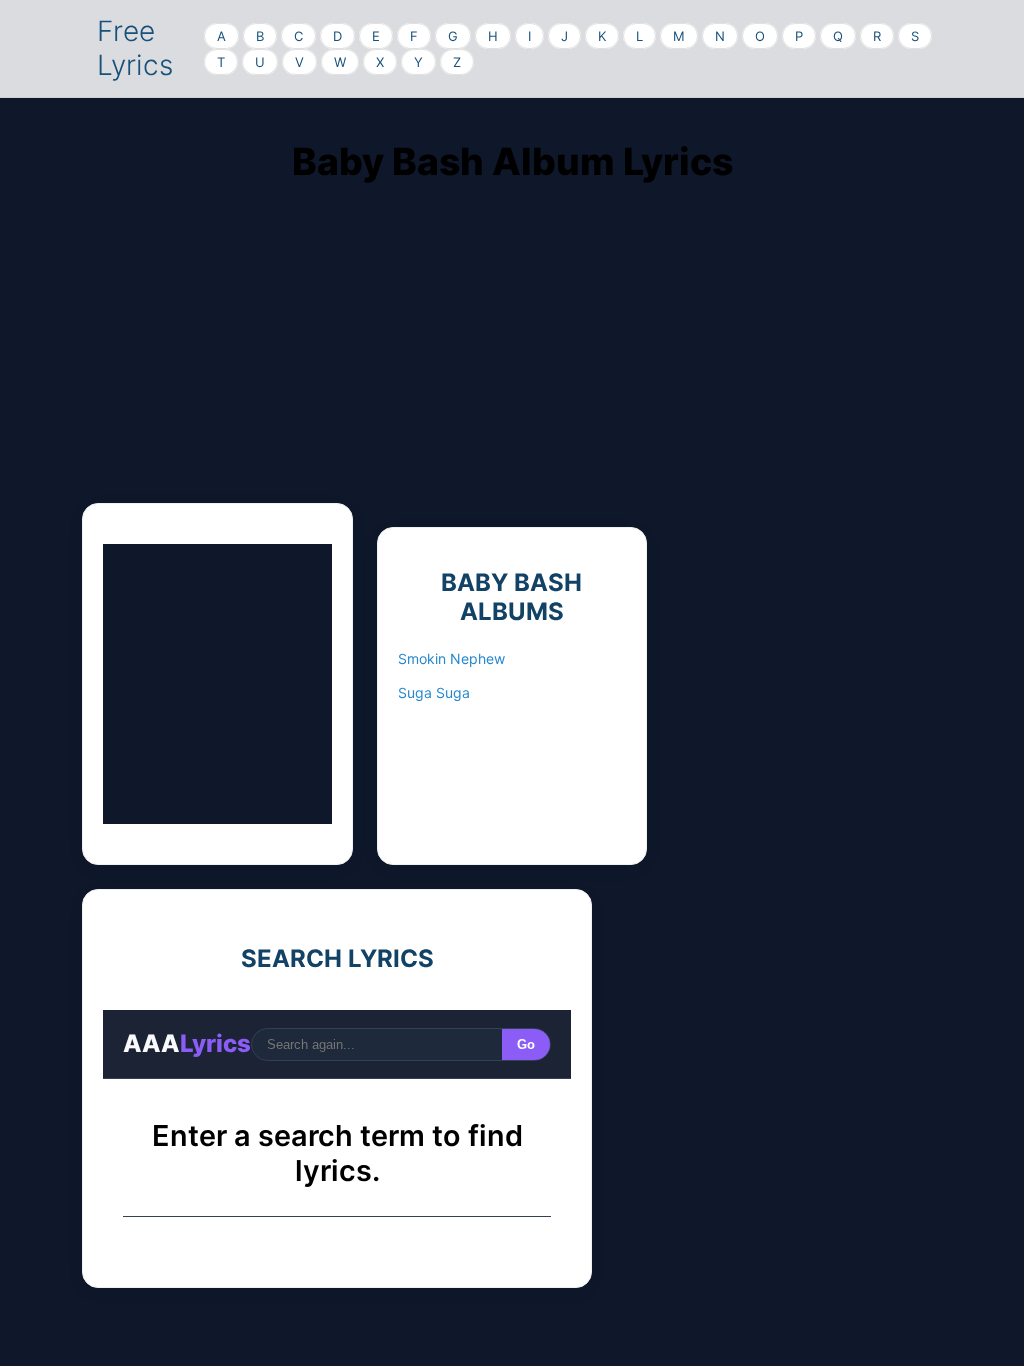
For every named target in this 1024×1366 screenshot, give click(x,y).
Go (526, 1044)
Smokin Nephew (451, 658)
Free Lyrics (135, 48)
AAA (187, 1043)
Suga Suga (434, 692)
